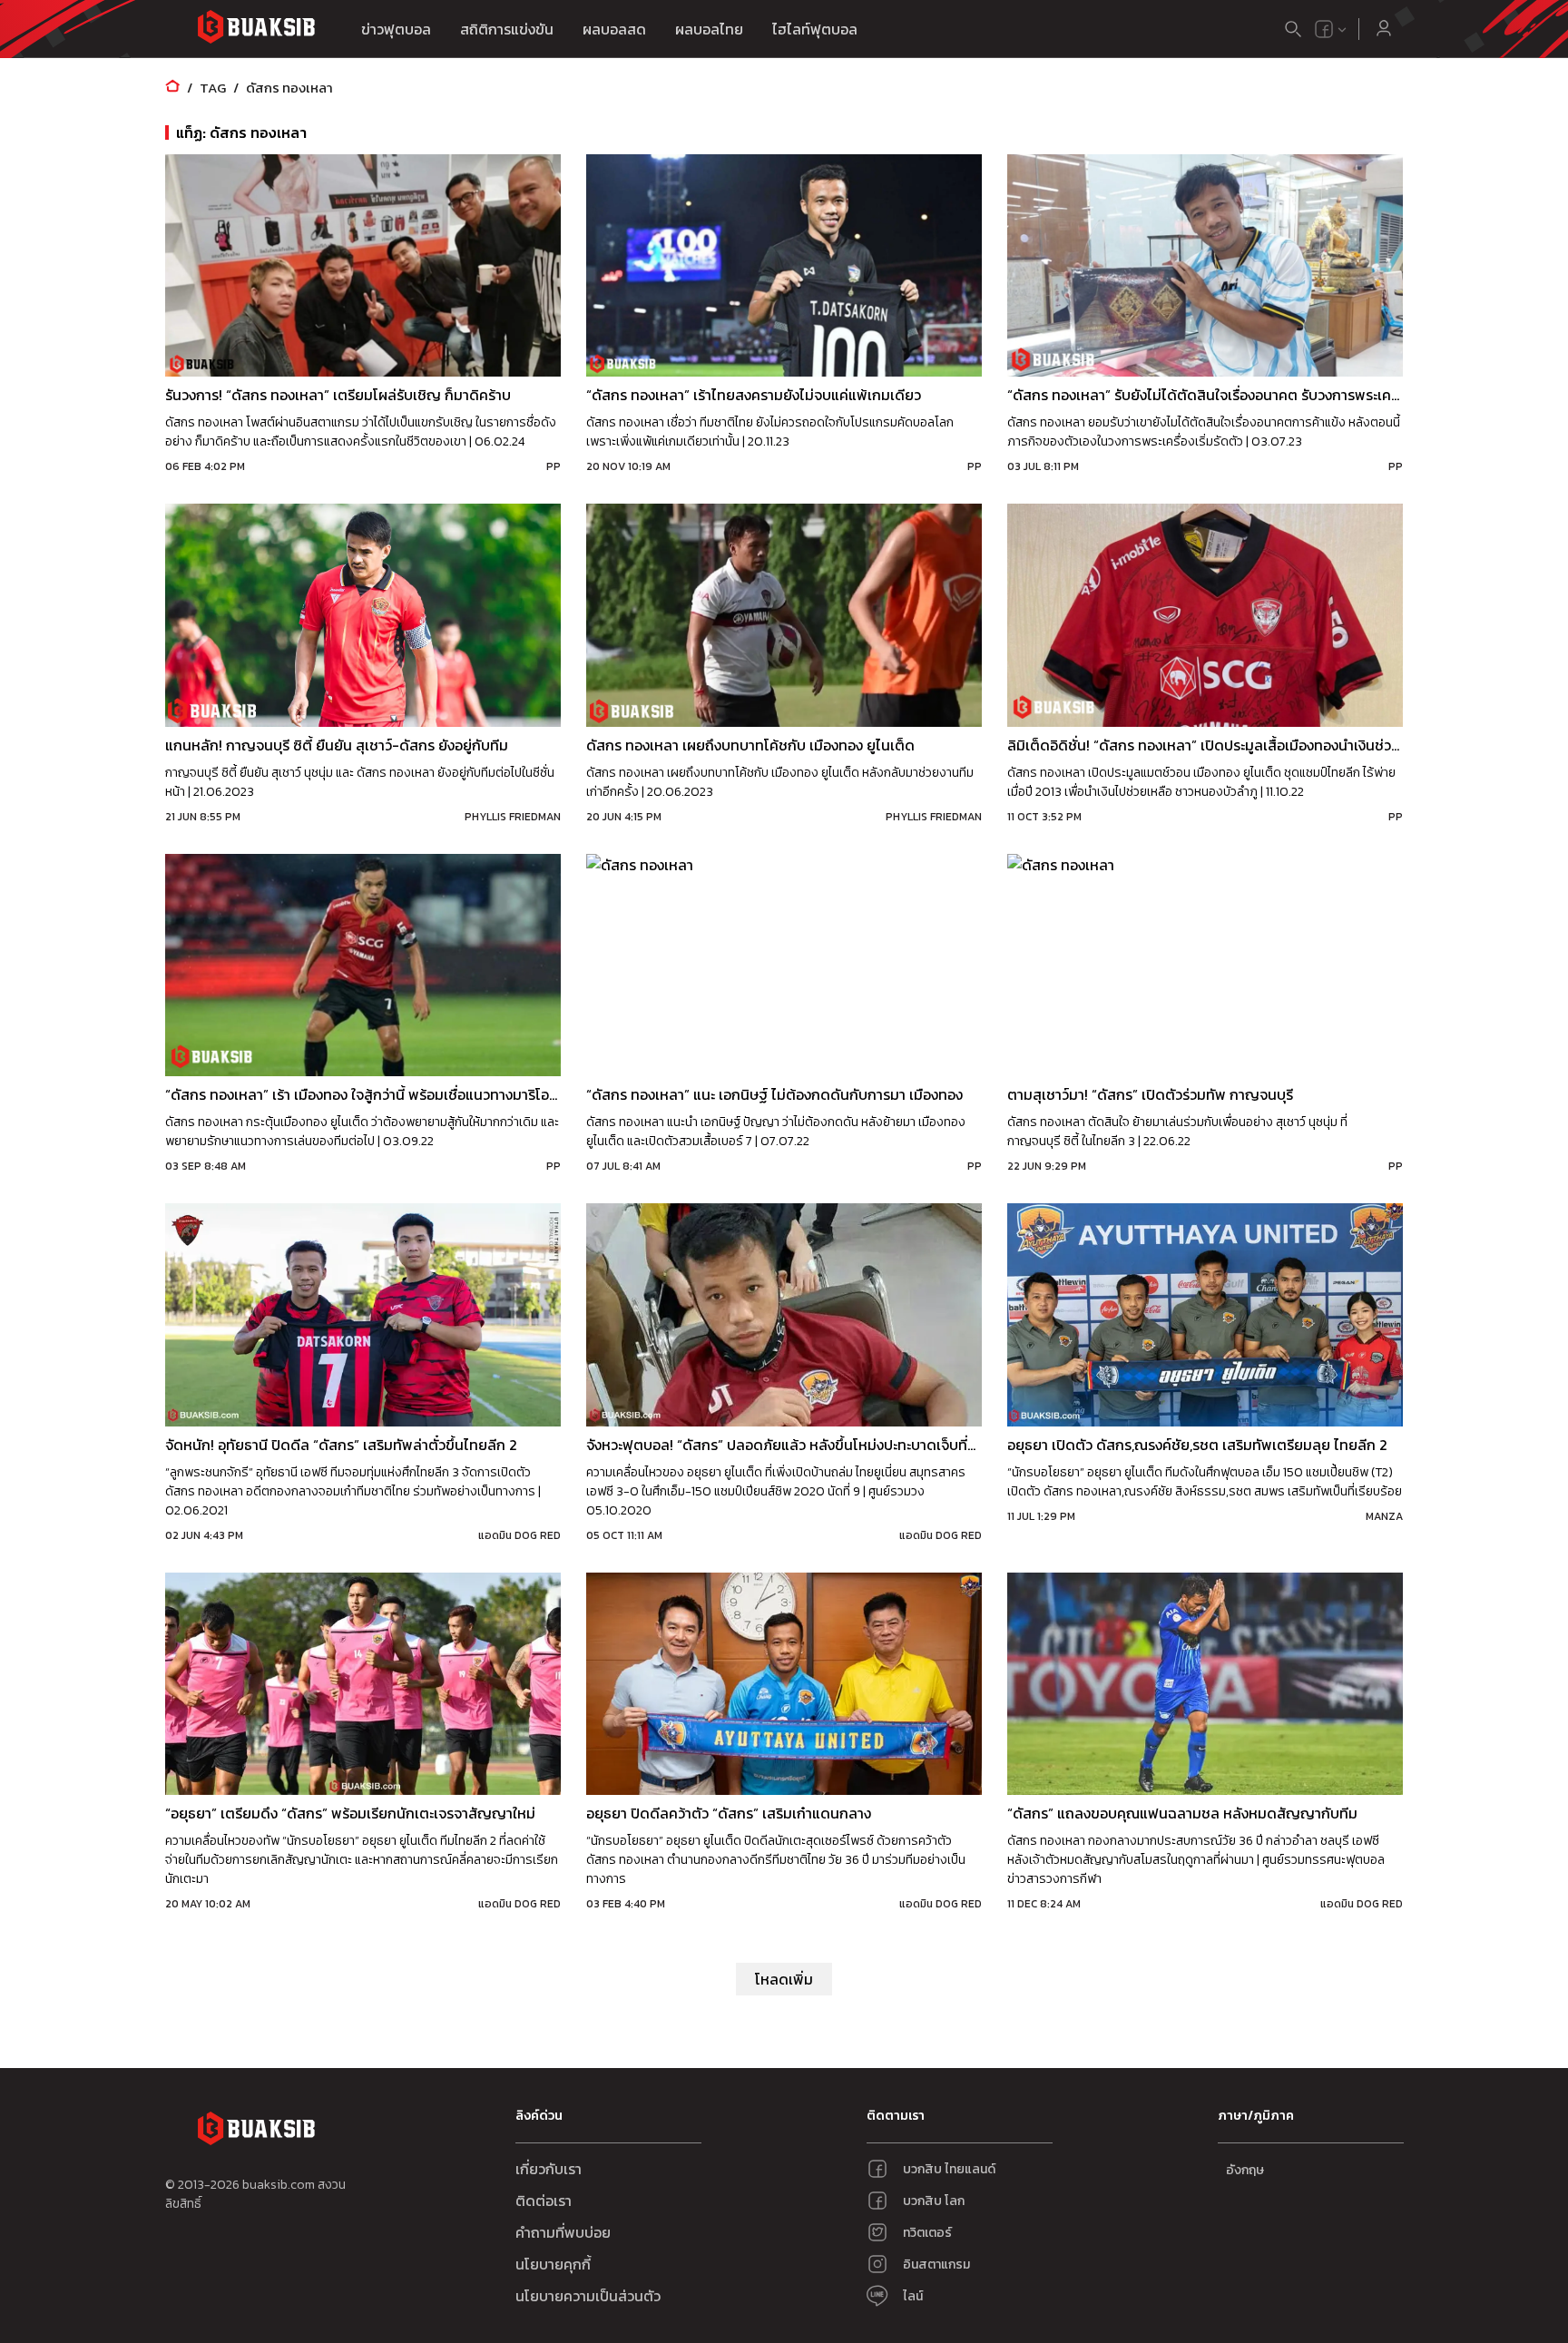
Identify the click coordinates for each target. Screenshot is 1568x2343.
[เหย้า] (172, 88)
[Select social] (1331, 29)
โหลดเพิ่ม (784, 1979)
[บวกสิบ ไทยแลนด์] (1324, 29)
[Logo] (256, 29)
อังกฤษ (1245, 2170)
